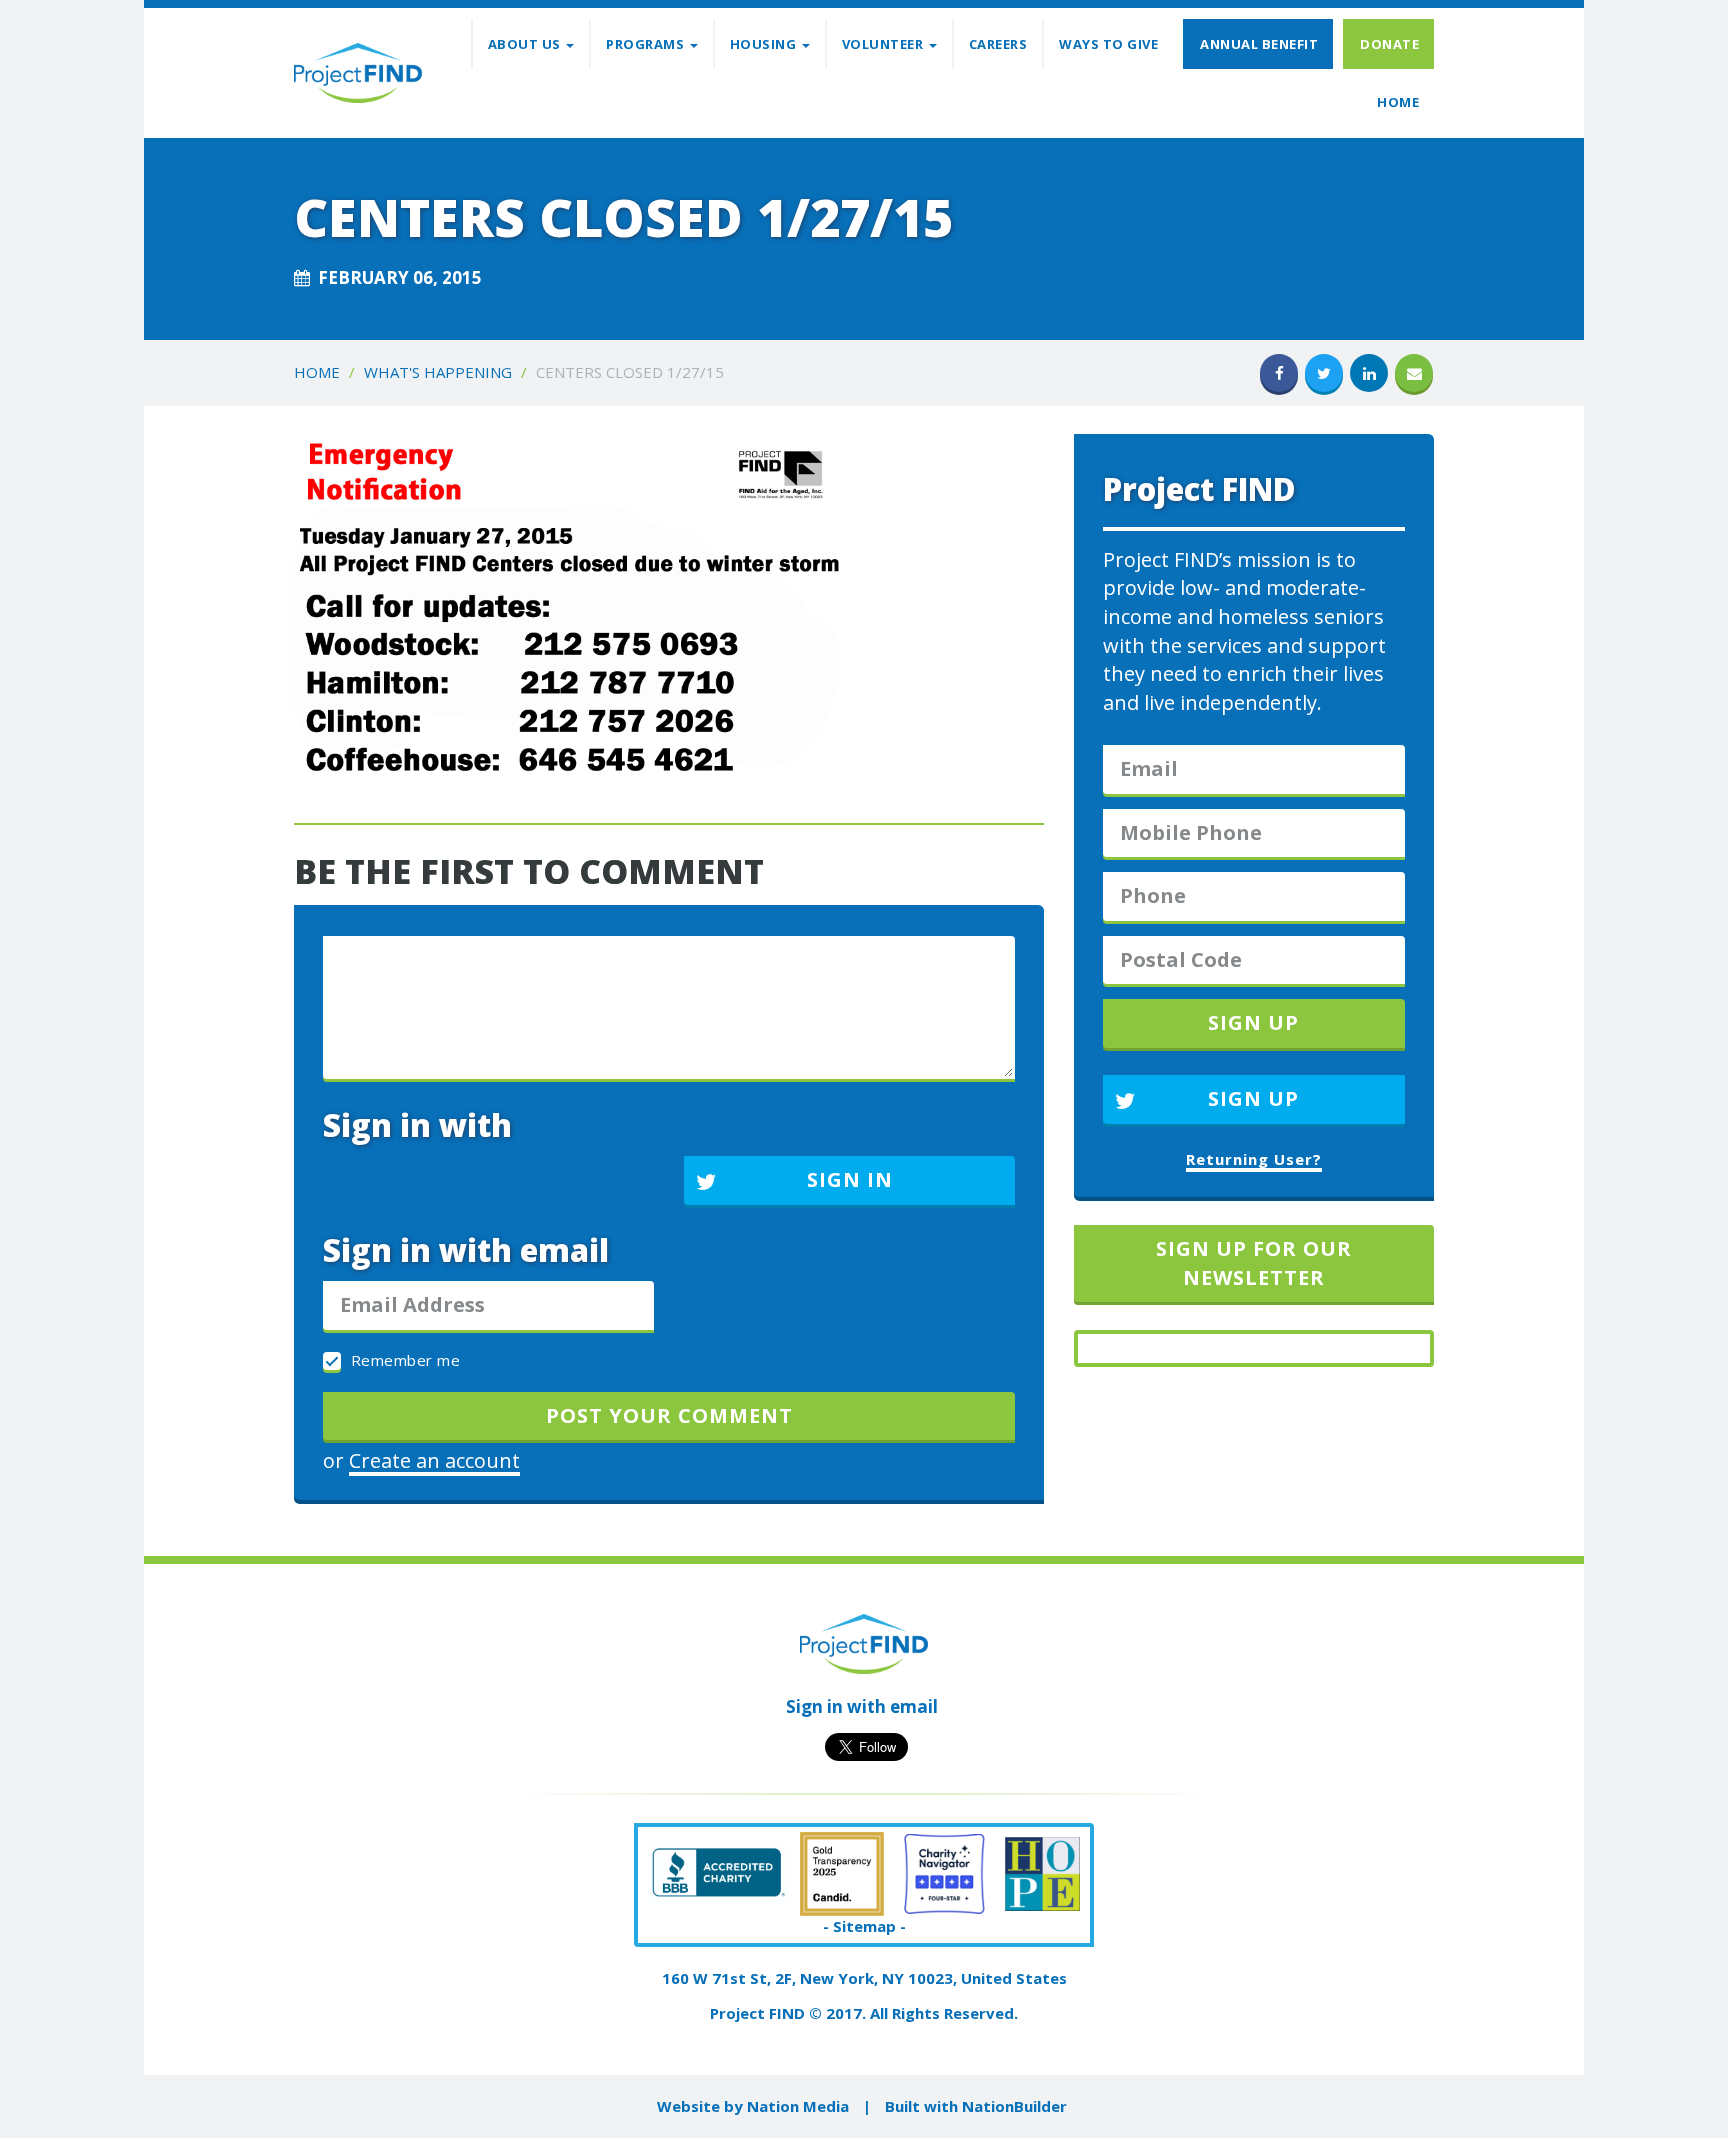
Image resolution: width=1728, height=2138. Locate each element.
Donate (1389, 44)
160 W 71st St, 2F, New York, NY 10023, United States (864, 1978)
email (914, 1706)
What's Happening (438, 372)
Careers (998, 44)
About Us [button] (526, 44)
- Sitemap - (864, 1926)
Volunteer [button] (884, 44)
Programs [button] (647, 44)
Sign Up (1253, 1098)
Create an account (434, 1460)
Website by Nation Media (753, 2106)
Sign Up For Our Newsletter (1254, 1263)
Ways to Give (1108, 44)
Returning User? (1254, 1159)
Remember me (403, 1360)
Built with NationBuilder (976, 2106)
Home (1398, 102)
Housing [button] (765, 44)
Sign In (850, 1179)
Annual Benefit (1259, 44)
